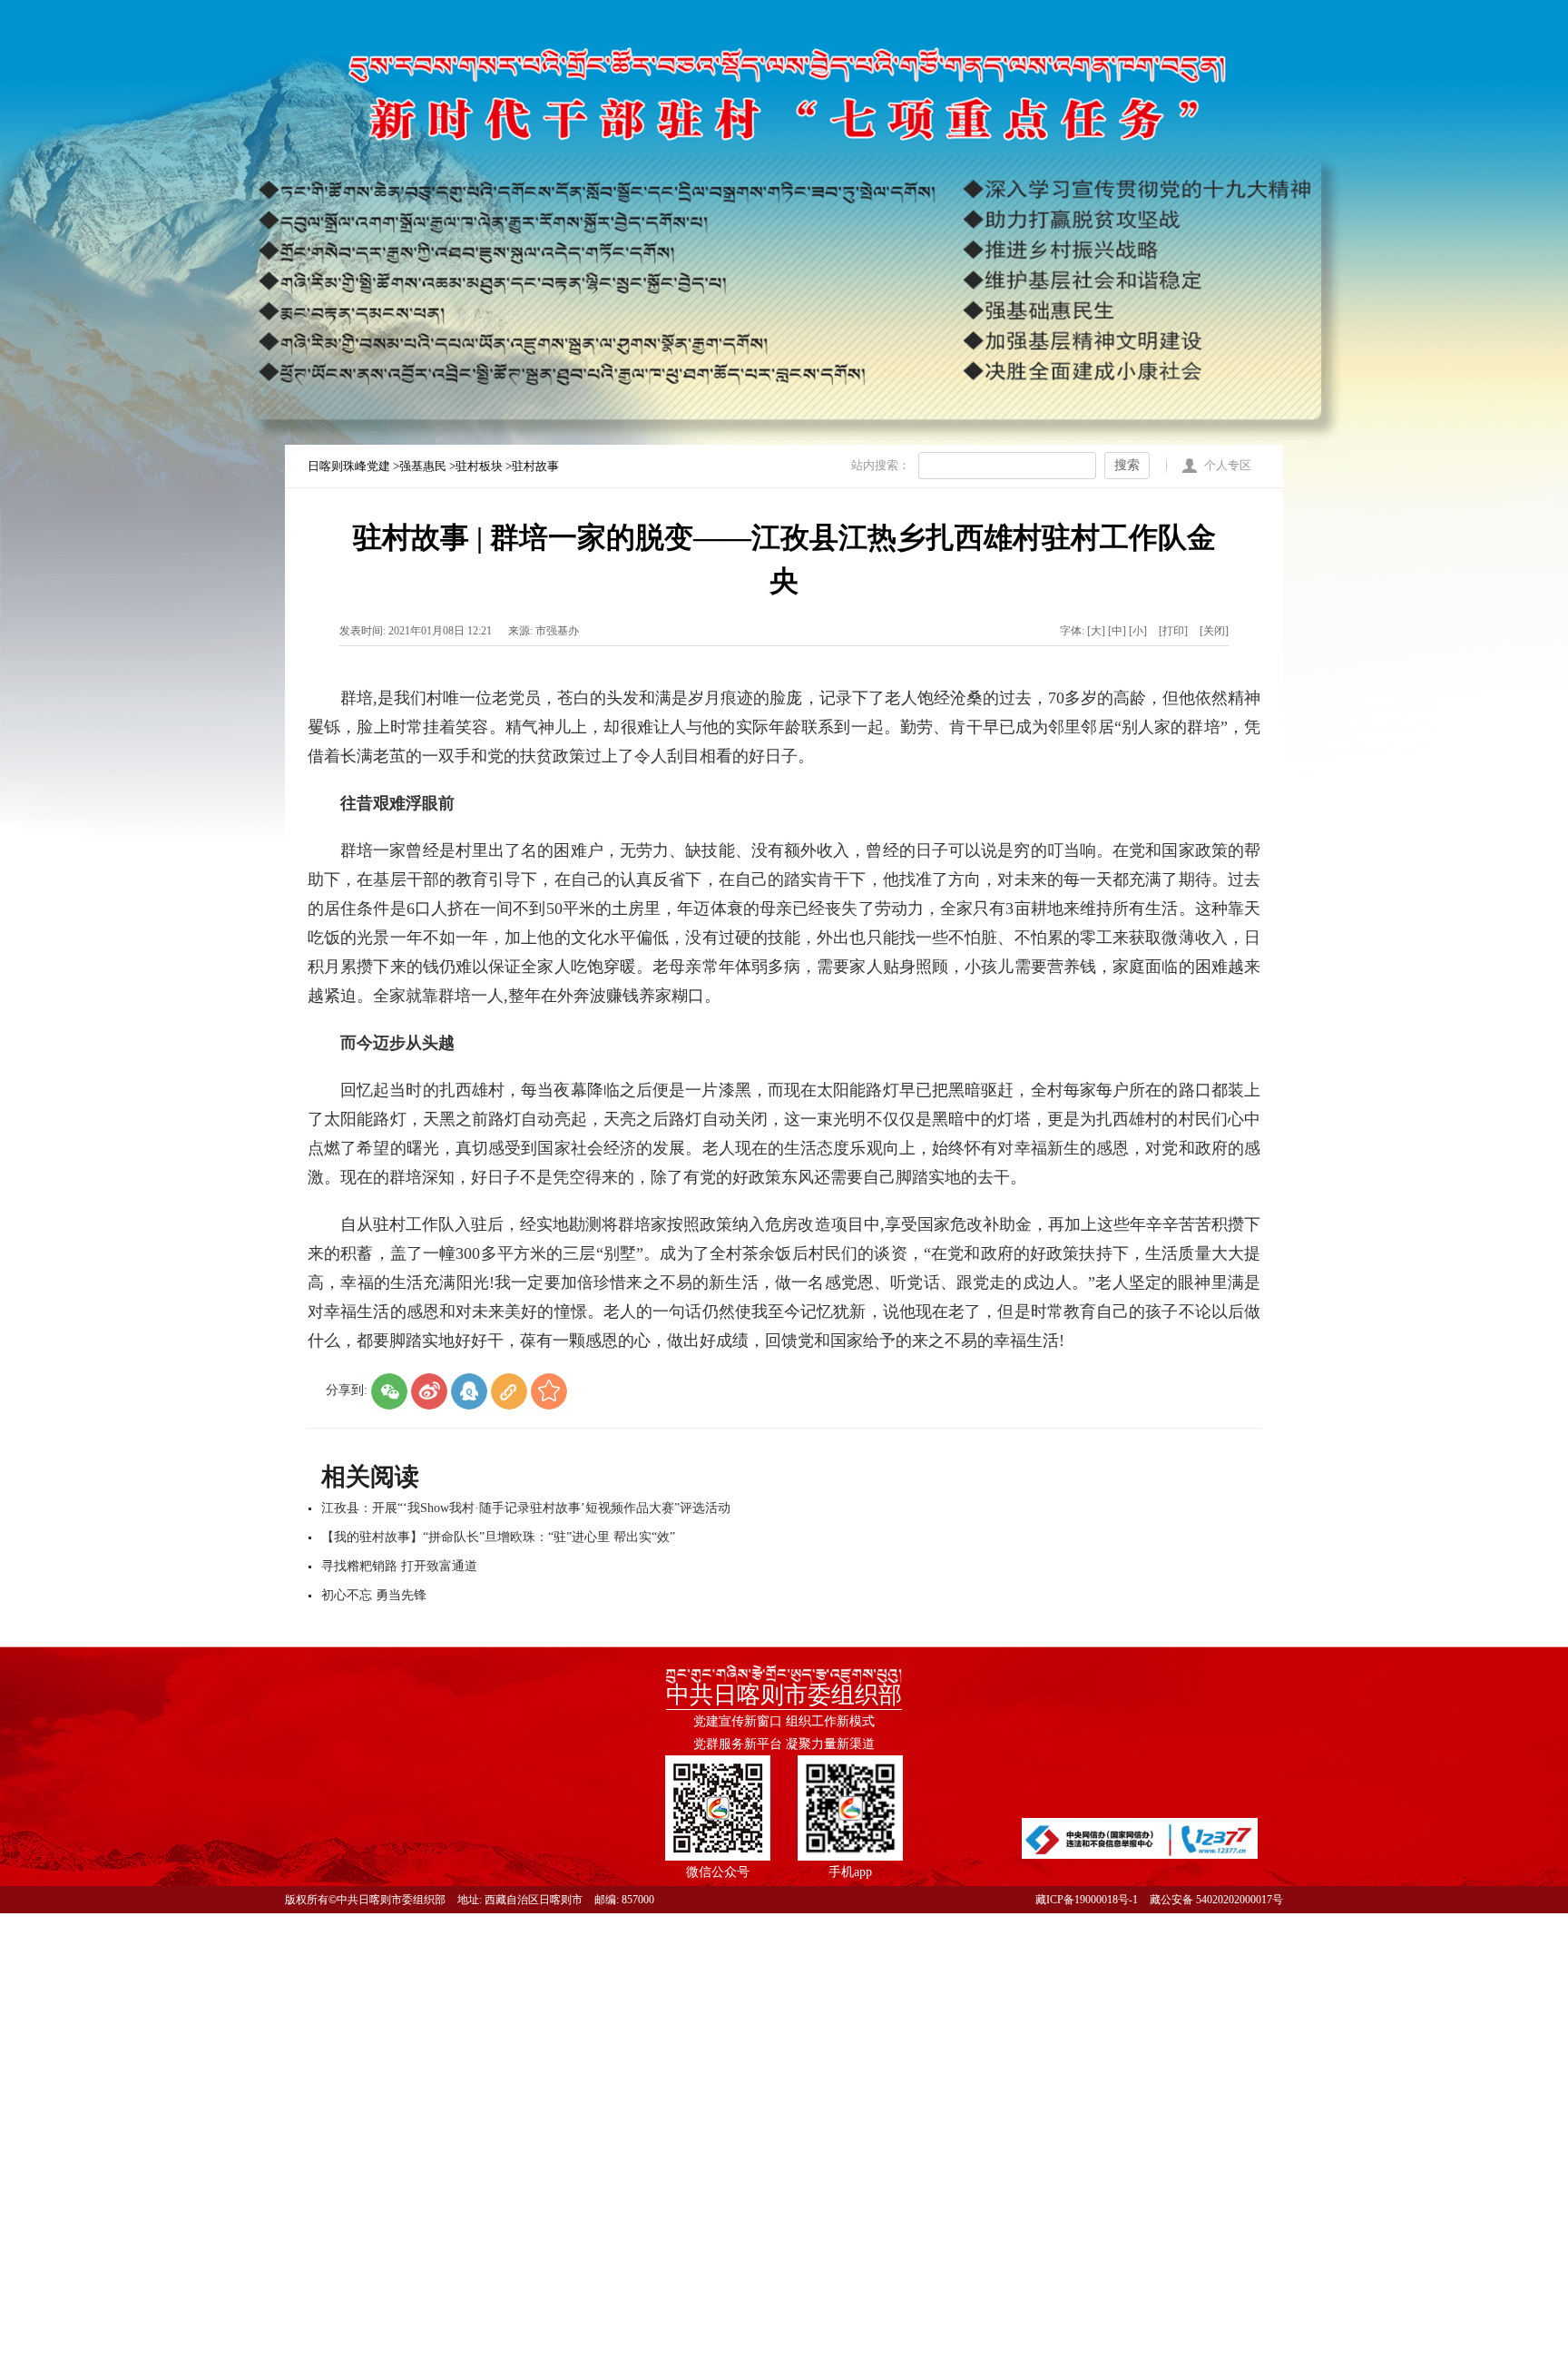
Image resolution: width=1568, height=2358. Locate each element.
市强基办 (557, 631)
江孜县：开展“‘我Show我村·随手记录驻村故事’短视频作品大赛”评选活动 (526, 1508)
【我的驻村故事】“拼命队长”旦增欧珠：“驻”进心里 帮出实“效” (498, 1537)
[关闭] (1214, 631)
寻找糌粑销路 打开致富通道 (399, 1566)
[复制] (509, 1391)
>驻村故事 (532, 466)
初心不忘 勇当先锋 (374, 1595)
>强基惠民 (421, 466)
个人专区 (1228, 465)
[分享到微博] (429, 1391)
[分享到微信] (389, 1391)
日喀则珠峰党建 (350, 466)
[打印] (1173, 631)
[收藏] (549, 1391)
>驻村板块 (477, 466)
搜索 (1127, 465)
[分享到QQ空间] (469, 1391)
